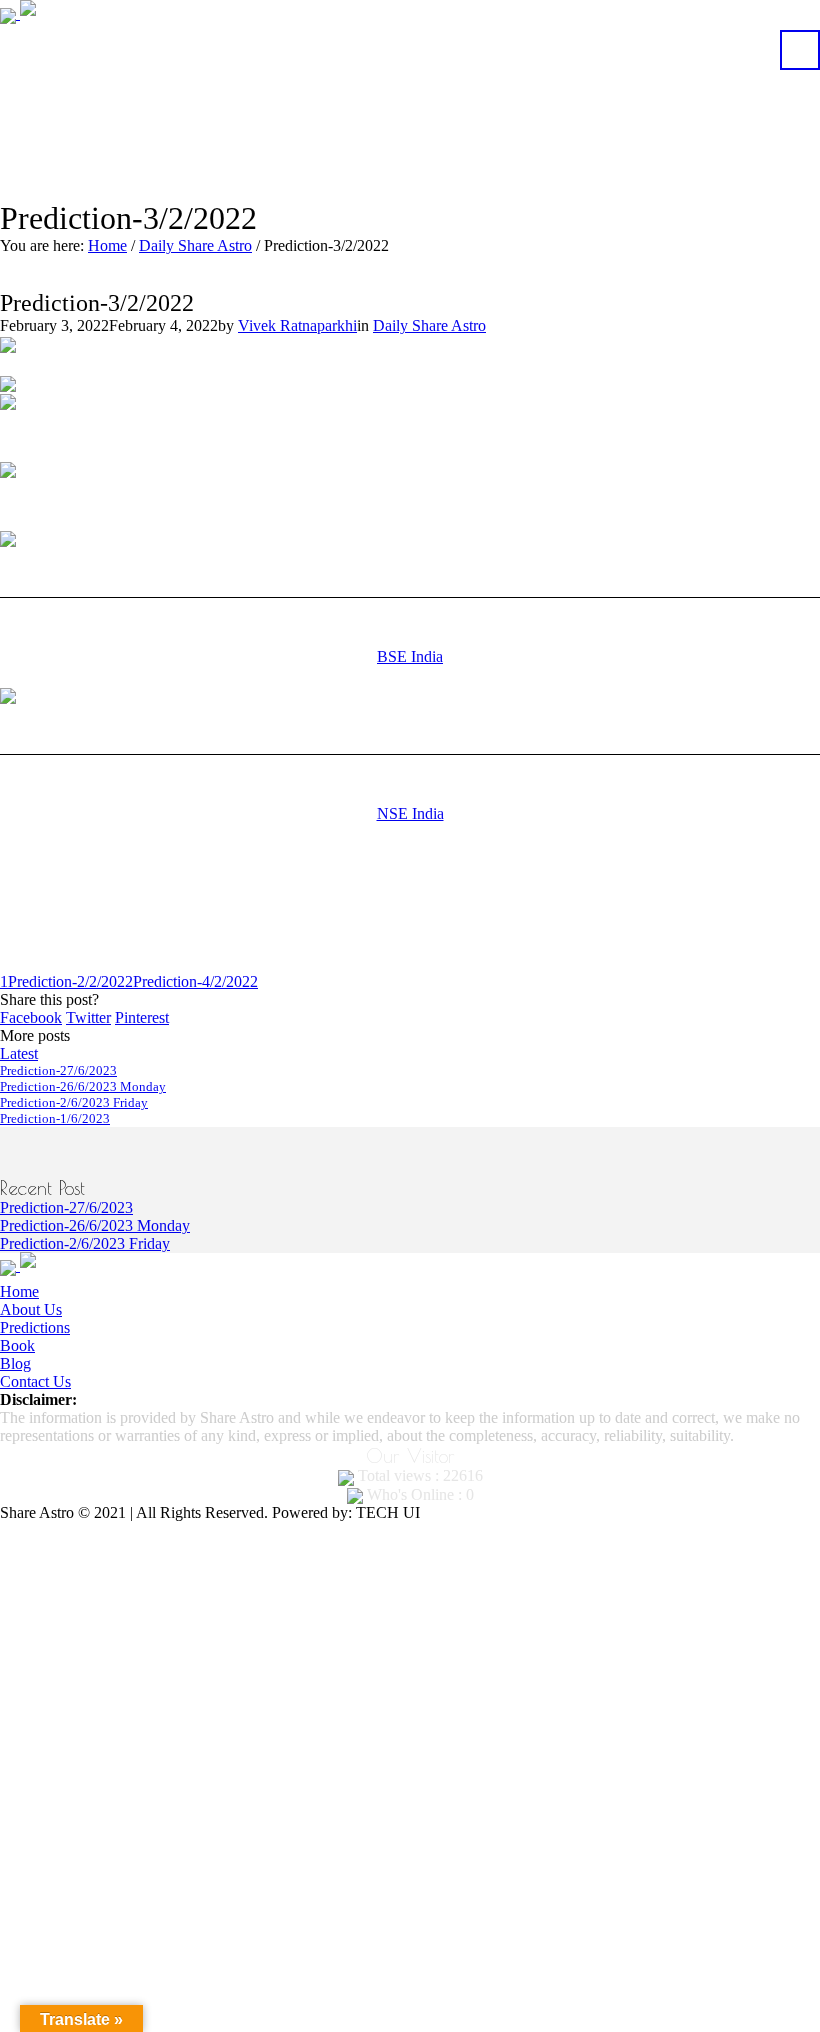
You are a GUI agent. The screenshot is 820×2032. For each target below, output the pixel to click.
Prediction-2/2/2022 (70, 981)
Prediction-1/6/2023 (55, 1118)
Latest (19, 1053)
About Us (31, 1309)
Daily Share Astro (195, 245)
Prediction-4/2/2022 (195, 981)
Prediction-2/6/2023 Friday (74, 1102)
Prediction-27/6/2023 (58, 1070)
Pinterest (142, 1017)
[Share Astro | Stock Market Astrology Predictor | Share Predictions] (76, 13)
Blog (15, 1363)
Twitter (88, 1017)
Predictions (35, 1327)
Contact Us (35, 1381)
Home (107, 245)
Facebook (31, 1017)
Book (17, 1345)
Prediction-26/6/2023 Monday (83, 1086)
